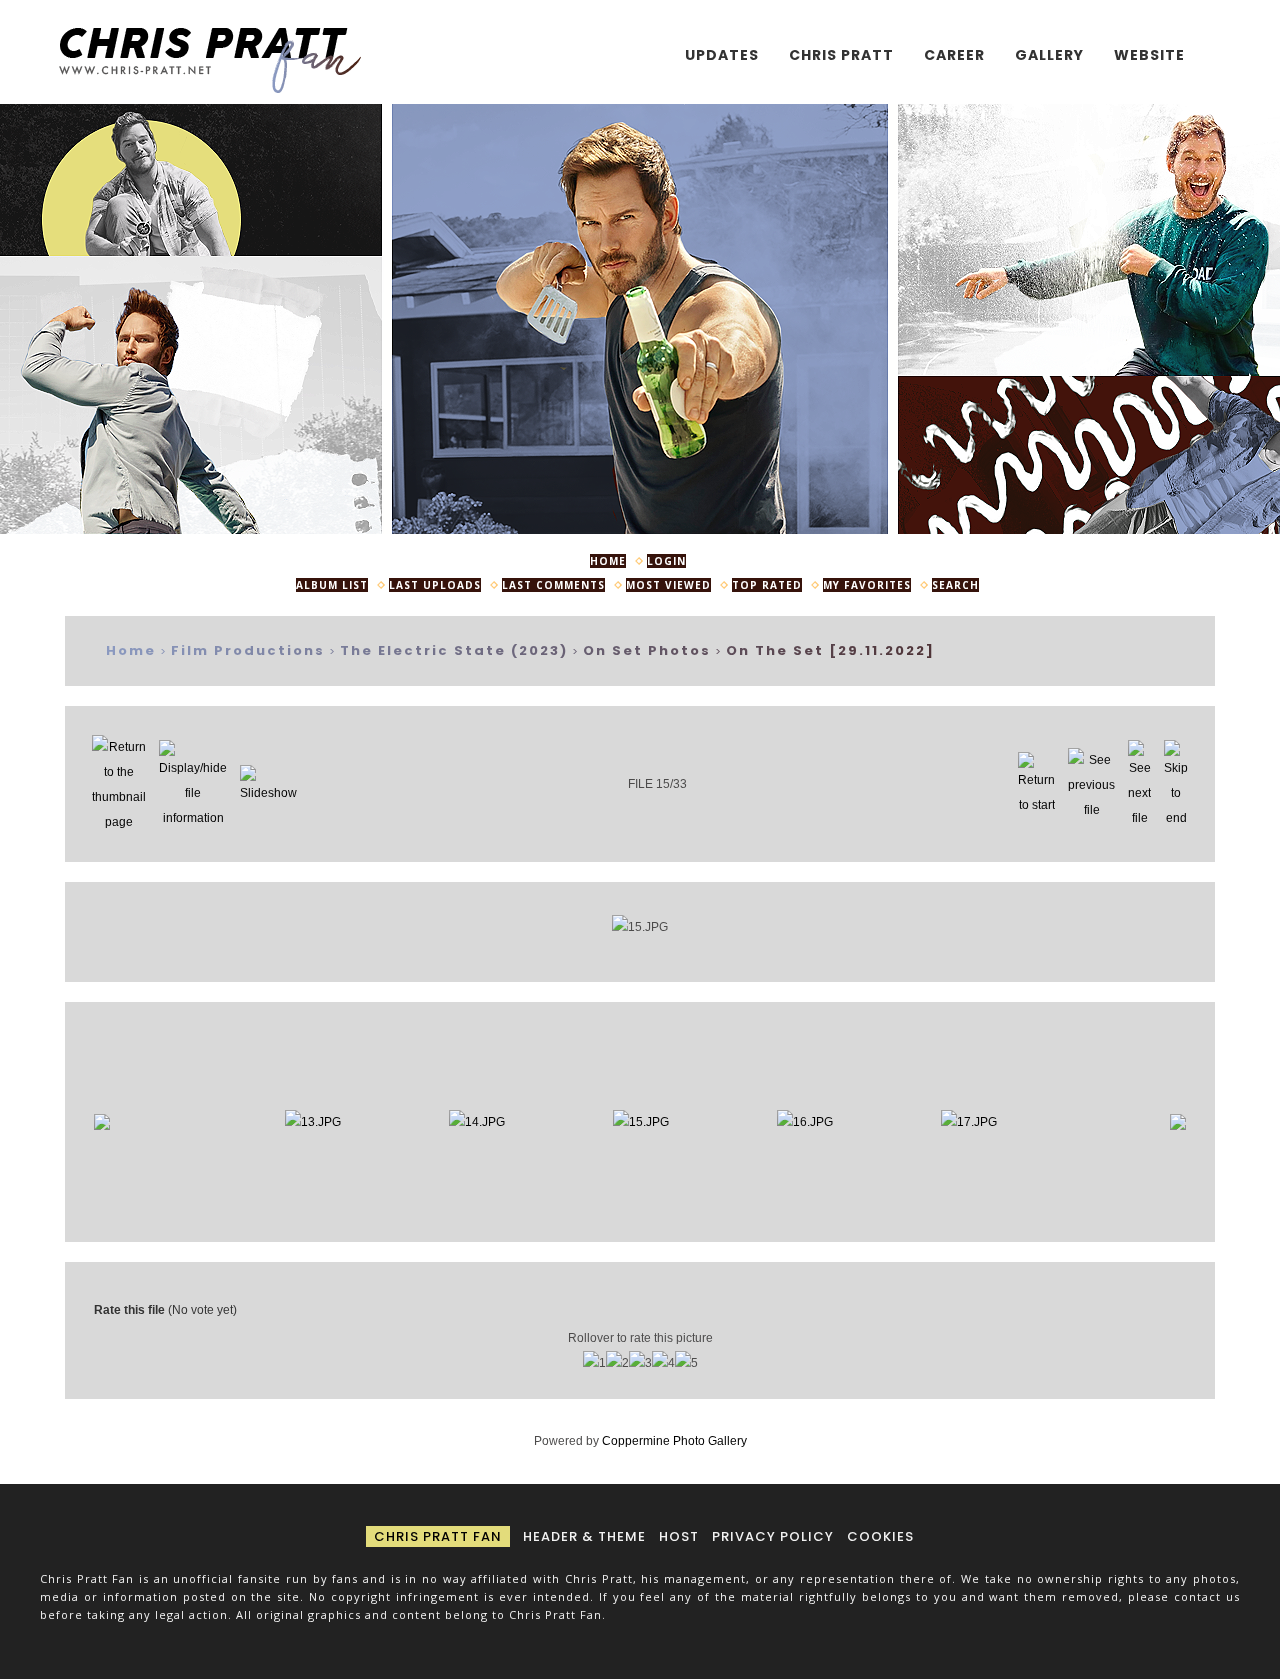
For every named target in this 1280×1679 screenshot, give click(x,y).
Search (955, 585)
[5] (686, 1363)
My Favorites (867, 585)
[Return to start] (1036, 784)
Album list (332, 585)
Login (666, 561)
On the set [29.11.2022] (830, 650)
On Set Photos (647, 650)
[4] (663, 1363)
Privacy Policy (773, 1536)
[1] (594, 1363)
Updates (722, 55)
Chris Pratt (841, 55)
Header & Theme (584, 1536)
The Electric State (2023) (454, 650)
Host (679, 1536)
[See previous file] (1091, 784)
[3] (640, 1363)
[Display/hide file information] (193, 784)
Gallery (1049, 55)
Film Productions (248, 650)
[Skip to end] (1176, 784)
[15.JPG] (640, 927)
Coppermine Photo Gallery (674, 1441)
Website (1149, 55)
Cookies (880, 1536)
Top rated (767, 585)
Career (954, 55)
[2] (617, 1363)
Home (608, 561)
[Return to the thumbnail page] (119, 784)
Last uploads (435, 585)
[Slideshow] (268, 784)
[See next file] (1139, 784)
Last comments (553, 585)
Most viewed (668, 585)
